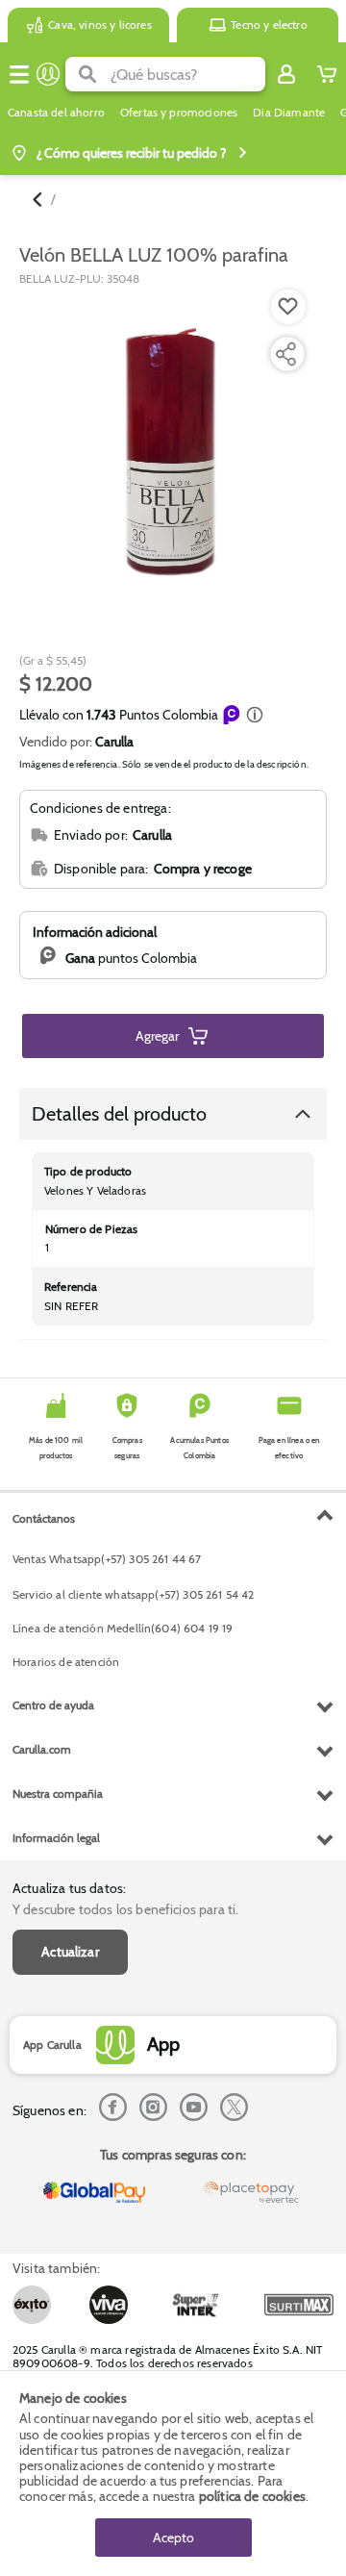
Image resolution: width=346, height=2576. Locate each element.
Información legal (56, 1838)
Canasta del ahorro (56, 113)
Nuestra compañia (58, 1793)
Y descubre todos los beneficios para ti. (125, 1909)
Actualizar (70, 1952)
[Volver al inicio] (48, 74)
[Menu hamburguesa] (19, 74)
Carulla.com (42, 1749)
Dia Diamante (289, 113)
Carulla (114, 742)
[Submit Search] (88, 74)
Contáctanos (44, 1518)
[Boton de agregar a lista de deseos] (288, 307)
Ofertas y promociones (179, 113)
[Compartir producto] (285, 354)
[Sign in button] (286, 74)
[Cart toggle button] (327, 74)
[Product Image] (172, 454)
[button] (255, 715)
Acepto (173, 2538)
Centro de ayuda (53, 1705)
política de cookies (252, 2496)
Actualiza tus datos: (69, 1888)
